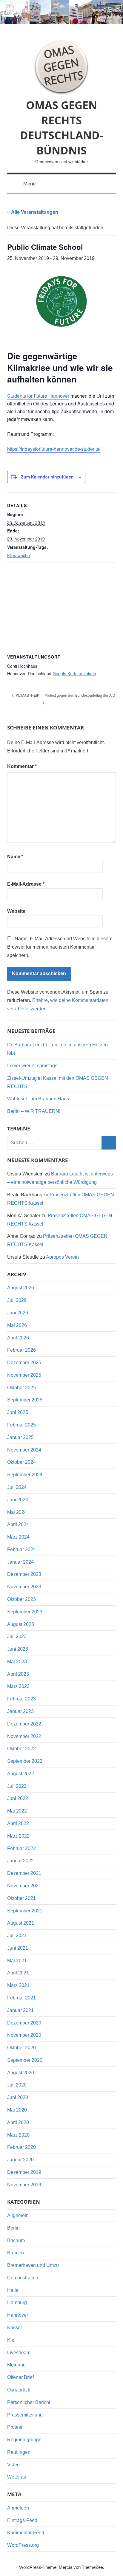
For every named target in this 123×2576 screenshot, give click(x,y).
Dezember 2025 (24, 1363)
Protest (15, 2427)
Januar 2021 (20, 2010)
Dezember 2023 (24, 1574)
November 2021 (24, 1886)
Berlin (13, 2228)
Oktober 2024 (21, 1462)
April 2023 (18, 1674)
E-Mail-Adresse (26, 884)
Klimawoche (19, 555)
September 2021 (25, 1911)
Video (13, 2465)
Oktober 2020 (21, 2048)
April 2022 (18, 1823)
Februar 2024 (21, 1549)
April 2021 (18, 1973)
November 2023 (24, 1587)
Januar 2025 (20, 1437)
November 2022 (24, 1736)
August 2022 (21, 1774)
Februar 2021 (21, 1998)
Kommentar (22, 766)
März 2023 (18, 1686)
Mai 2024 (17, 1512)
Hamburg (17, 2302)
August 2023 (21, 1624)
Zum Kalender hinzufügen (47, 477)
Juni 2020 (18, 2097)
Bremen (16, 2253)
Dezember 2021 (24, 1873)
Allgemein (18, 2215)
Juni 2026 (18, 1313)
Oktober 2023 (21, 1599)
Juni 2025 (18, 1412)
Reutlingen (19, 2452)
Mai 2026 (17, 1325)
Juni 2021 (18, 1948)
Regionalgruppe (24, 2440)
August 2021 (21, 1923)
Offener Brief (20, 2377)
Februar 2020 (21, 2147)
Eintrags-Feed (22, 2520)
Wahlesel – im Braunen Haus (38, 1099)
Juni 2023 (18, 1649)
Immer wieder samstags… (35, 1066)
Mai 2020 (17, 2110)
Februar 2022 (21, 1848)
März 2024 (18, 1537)
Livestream (19, 2353)
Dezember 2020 (24, 2023)
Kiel (11, 2340)
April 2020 (18, 2122)
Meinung (16, 2365)
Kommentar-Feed (26, 2533)
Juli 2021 (17, 1936)
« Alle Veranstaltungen (33, 212)
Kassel (14, 2328)
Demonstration (23, 2278)
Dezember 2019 (24, 2172)
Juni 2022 (18, 1798)
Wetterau (17, 2477)
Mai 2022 (17, 1811)
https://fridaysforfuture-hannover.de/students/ (54, 449)
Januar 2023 (20, 1711)
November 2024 (24, 1450)
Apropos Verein (62, 1257)
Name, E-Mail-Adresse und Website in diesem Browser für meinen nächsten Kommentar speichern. (60, 947)
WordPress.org (23, 2545)
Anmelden (18, 2508)
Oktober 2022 (21, 1749)
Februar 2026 (21, 1350)
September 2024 (25, 1475)
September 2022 (25, 1761)
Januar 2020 (20, 2160)
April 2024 (18, 1524)
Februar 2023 (21, 1699)
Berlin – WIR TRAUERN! (34, 1111)
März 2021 (18, 1985)
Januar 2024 (20, 1562)
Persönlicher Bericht (29, 2402)
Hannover (18, 2315)
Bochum (16, 2240)
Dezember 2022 (24, 1724)
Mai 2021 (17, 1961)
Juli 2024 (17, 1487)
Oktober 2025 (21, 1388)
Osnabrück (19, 2390)
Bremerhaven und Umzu (33, 2265)
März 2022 (18, 1836)
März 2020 (18, 2135)
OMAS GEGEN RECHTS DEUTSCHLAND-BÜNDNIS (62, 128)
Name (15, 857)
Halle (13, 2290)
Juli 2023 (17, 1636)
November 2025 (24, 1375)
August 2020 (21, 2073)
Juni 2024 (18, 1500)
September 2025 (25, 1400)
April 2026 (18, 1338)
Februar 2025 (21, 1425)
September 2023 (25, 1612)
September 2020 (25, 2060)
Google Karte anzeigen (74, 673)
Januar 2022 (20, 1861)
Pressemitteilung (25, 2415)
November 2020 (24, 2035)
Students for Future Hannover (38, 396)
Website (16, 911)
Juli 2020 (17, 2085)
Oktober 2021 (21, 1898)
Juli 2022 (17, 1786)
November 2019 (24, 2185)
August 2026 (21, 1288)
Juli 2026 (17, 1300)
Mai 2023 (17, 1662)
